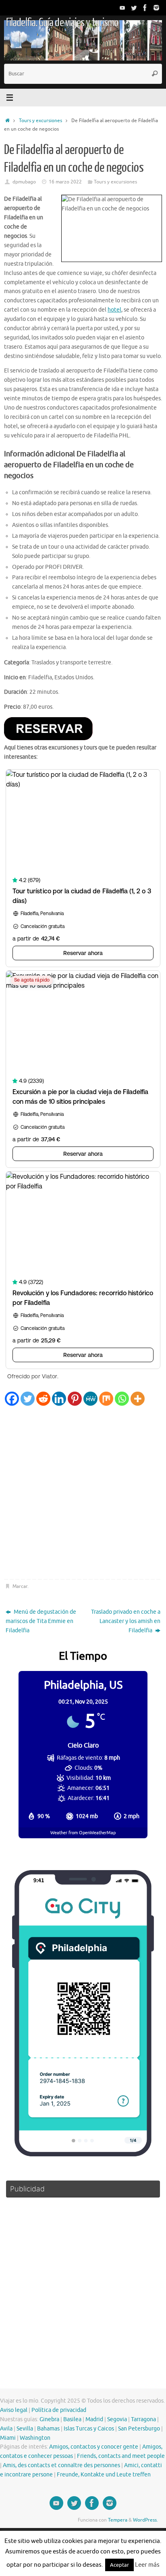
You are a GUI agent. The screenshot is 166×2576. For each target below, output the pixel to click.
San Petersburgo (139, 2429)
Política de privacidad (59, 2410)
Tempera (118, 2520)
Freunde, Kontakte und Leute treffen (104, 2475)
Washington (35, 2438)
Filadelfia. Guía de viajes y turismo (62, 23)
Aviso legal (14, 2410)
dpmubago (24, 182)
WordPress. (145, 2520)
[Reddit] (43, 1399)
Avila (6, 2429)
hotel (114, 310)
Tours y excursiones (40, 121)
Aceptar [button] (119, 2565)
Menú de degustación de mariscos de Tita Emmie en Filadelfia (41, 1621)
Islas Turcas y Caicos (89, 2429)
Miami (8, 2438)
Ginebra (49, 2419)
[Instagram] (156, 8)
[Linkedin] (59, 1399)
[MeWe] (90, 1399)
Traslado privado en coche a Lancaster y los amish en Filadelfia (126, 1621)
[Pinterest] (75, 1399)
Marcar (20, 1586)
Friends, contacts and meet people (121, 2456)
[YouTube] (122, 8)
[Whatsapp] (122, 1399)
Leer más (147, 2565)
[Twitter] (134, 8)
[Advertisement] (83, 1493)
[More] (138, 1399)
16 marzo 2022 (65, 182)
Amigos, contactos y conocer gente (94, 2447)
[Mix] (106, 1399)
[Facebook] (145, 8)
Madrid (94, 2419)
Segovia (117, 2419)
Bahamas (48, 2429)
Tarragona (143, 2419)
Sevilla (25, 2429)
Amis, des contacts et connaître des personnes (61, 2465)
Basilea (72, 2419)
